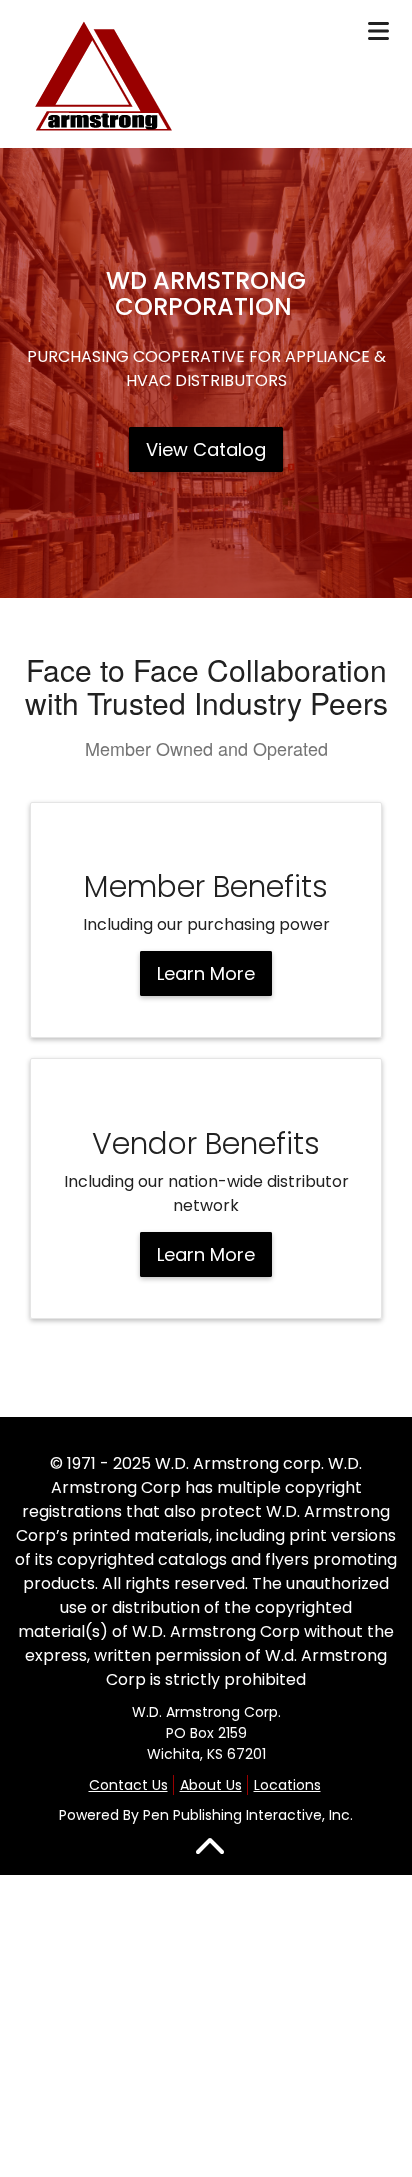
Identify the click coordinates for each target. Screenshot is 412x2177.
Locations (287, 1785)
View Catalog (206, 449)
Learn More (206, 973)
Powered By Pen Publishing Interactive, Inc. (206, 1815)
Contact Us (128, 1785)
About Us (211, 1785)
